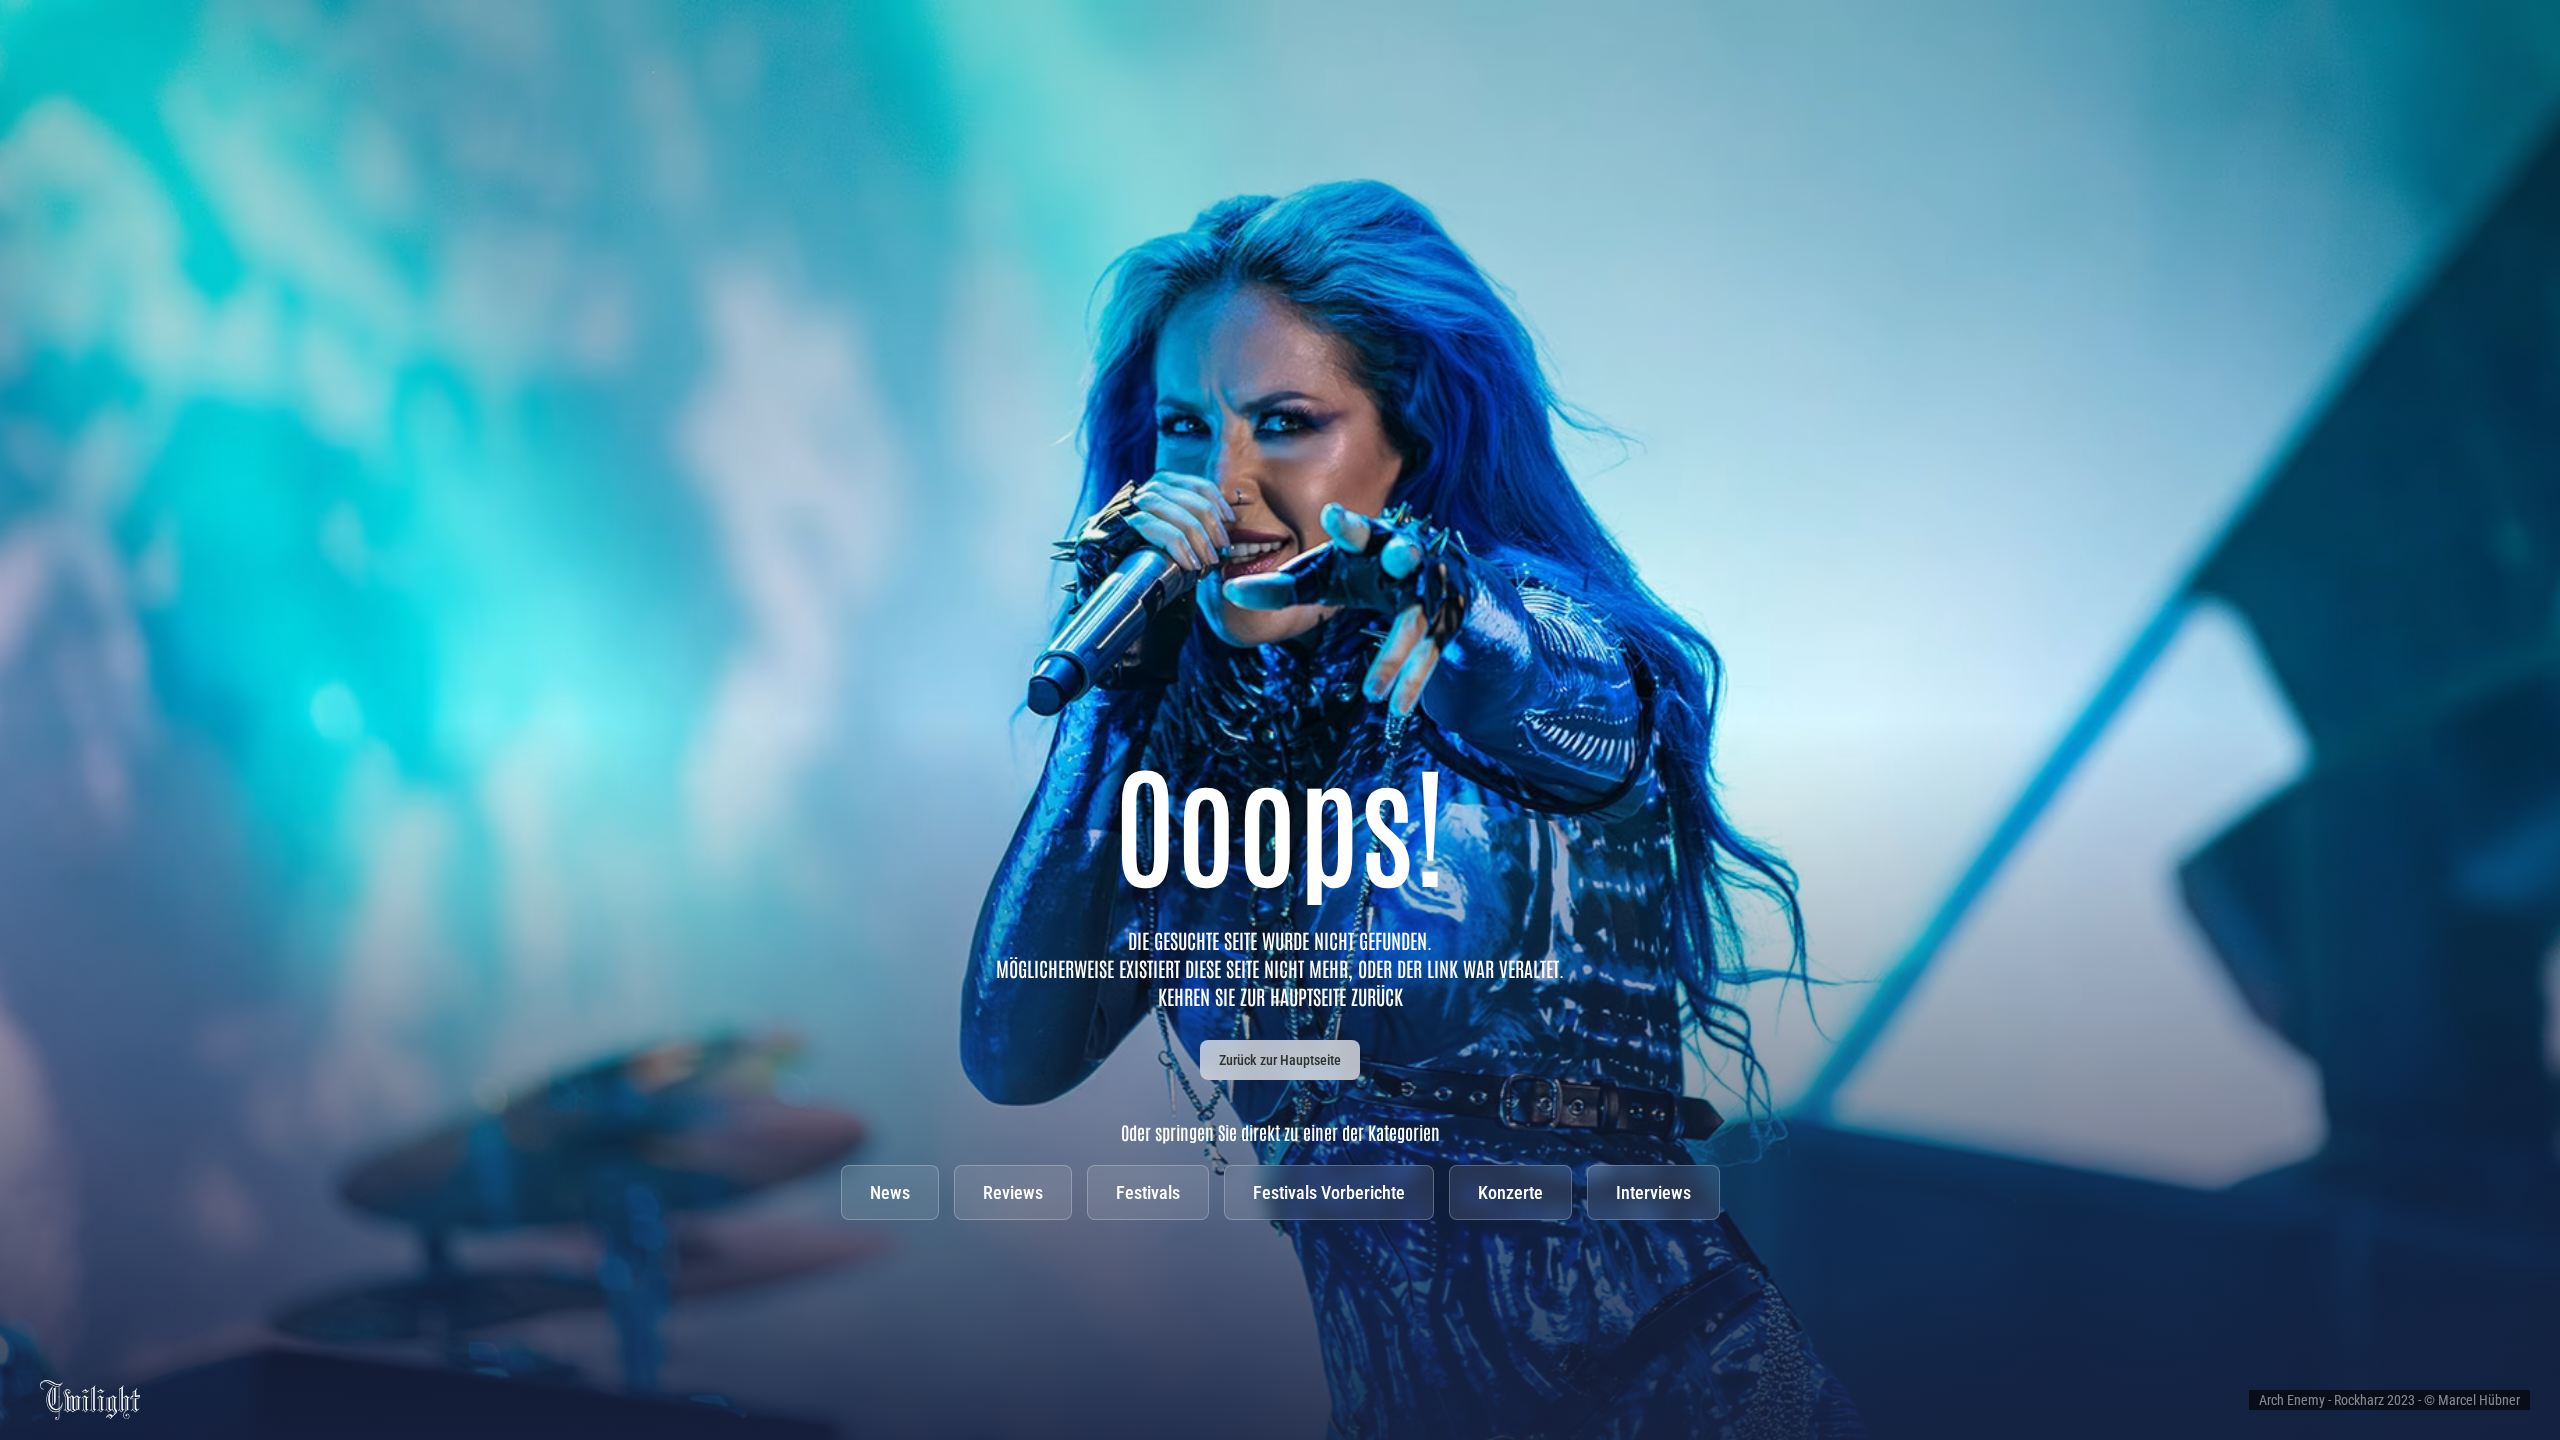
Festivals (1148, 1192)
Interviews (1653, 1192)
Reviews (1013, 1192)
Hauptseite (1308, 996)
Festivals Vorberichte (1329, 1192)
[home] (90, 1398)
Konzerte (1510, 1192)
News (890, 1192)
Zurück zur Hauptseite (1280, 1060)
